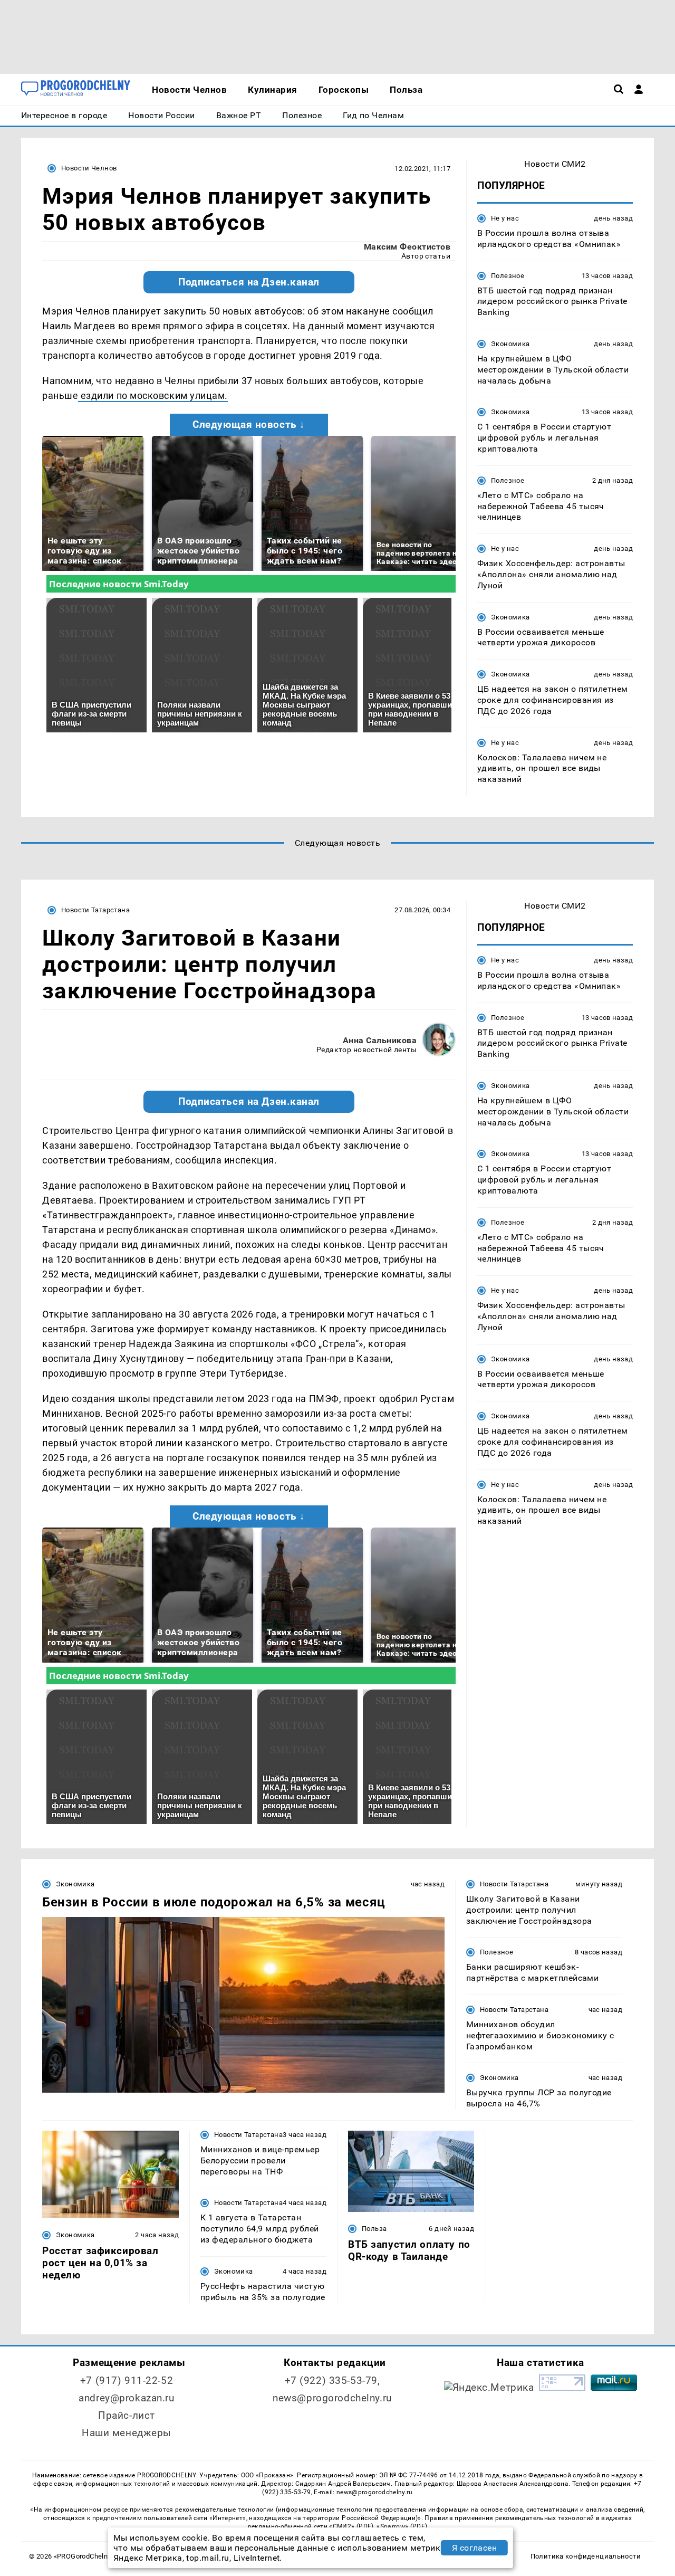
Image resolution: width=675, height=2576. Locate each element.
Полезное (508, 276)
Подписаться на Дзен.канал (249, 282)
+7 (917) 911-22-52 (127, 2381)
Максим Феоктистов (407, 247)
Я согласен (475, 2548)
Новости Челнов (89, 168)
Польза (374, 2229)
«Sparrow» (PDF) (402, 2526)
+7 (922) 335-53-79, (332, 2381)
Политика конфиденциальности (586, 2556)
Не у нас (505, 218)
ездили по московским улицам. (153, 395)
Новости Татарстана (95, 910)
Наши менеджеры (127, 2433)
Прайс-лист (127, 2415)
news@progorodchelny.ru (332, 2398)
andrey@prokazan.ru (126, 2398)
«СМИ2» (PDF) (351, 2526)
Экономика (510, 344)
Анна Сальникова (380, 1040)
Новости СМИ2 (555, 164)
